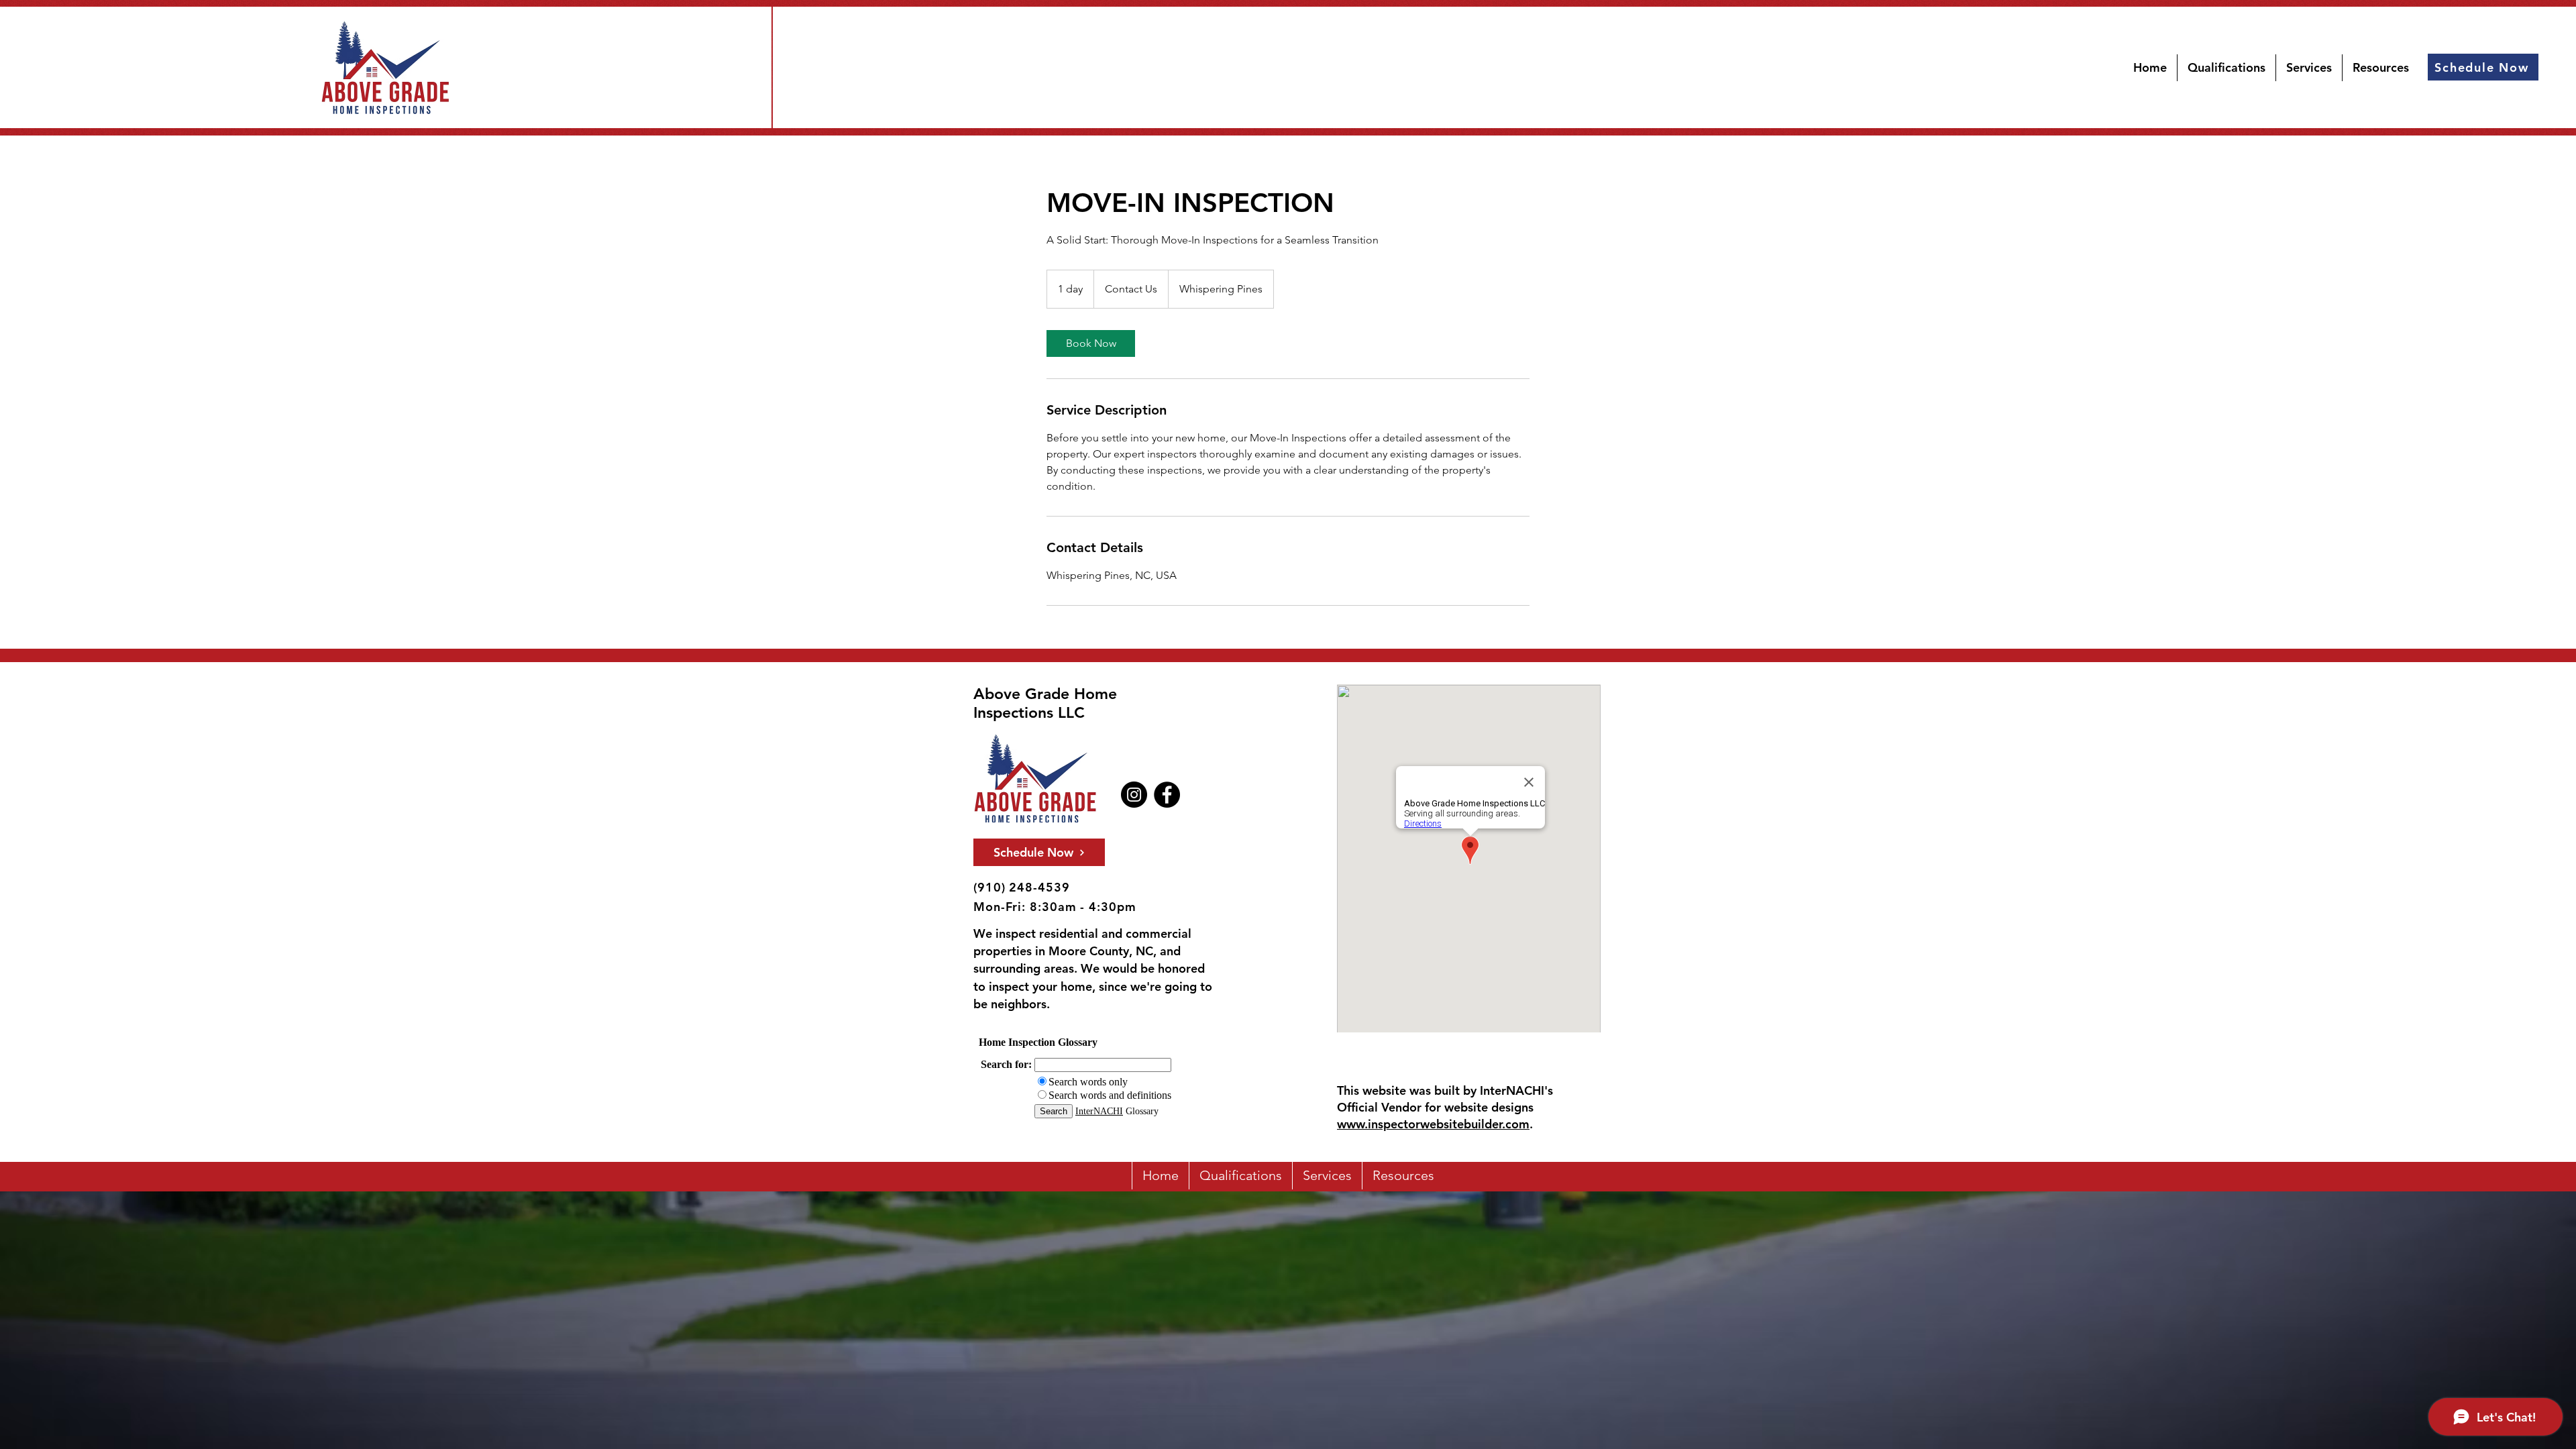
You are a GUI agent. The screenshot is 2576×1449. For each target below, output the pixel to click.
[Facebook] (1167, 795)
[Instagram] (1134, 795)
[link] (1091, 343)
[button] (2381, 68)
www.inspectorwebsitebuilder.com (1433, 1124)
